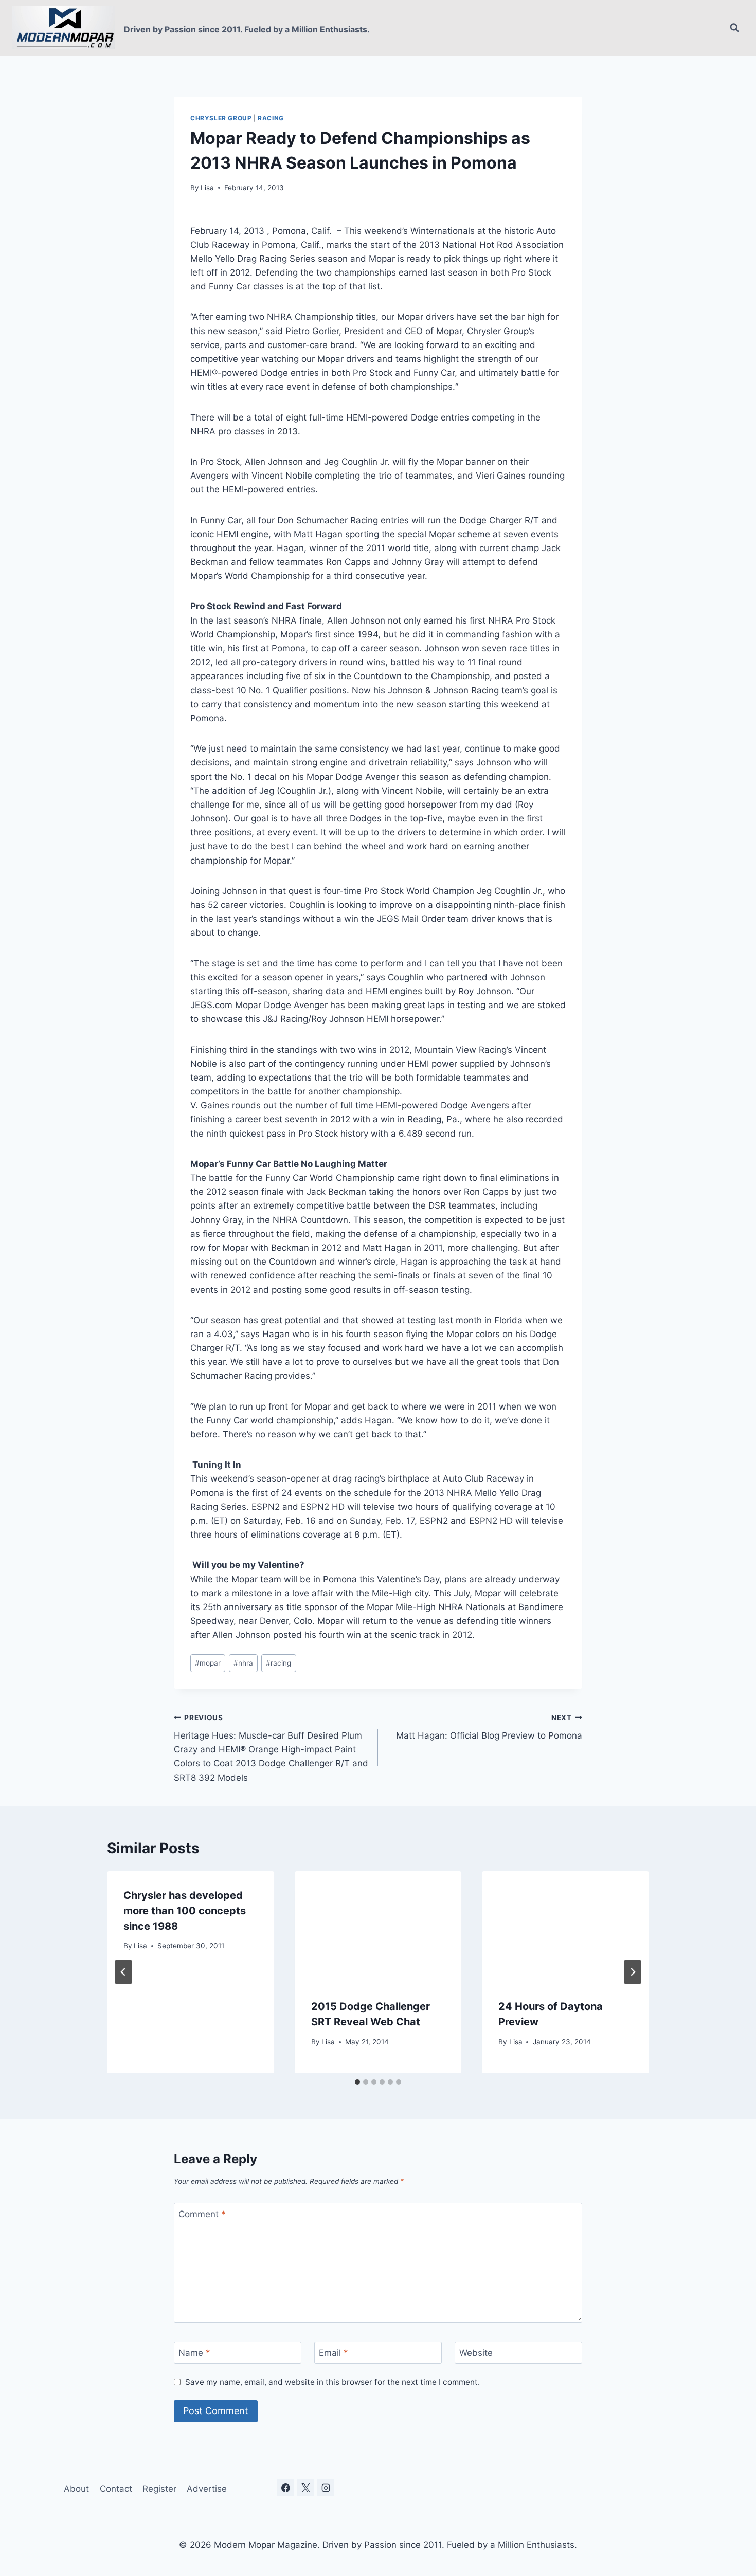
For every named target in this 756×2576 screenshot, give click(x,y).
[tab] (357, 2082)
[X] (305, 2488)
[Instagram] (326, 2488)
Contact (116, 2489)
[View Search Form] (734, 28)
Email (334, 2353)
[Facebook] (285, 2488)
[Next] (633, 1972)
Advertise (207, 2489)
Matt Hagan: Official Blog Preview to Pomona (489, 1727)
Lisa (207, 188)
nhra (243, 1663)
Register (159, 2489)
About (76, 2489)
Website (476, 2353)
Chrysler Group (221, 118)
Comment (202, 2214)
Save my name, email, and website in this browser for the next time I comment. (332, 2382)
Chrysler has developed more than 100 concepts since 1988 (185, 1911)
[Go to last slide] (123, 1972)
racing (278, 1663)
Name (194, 2353)
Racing (271, 118)
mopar (208, 1663)
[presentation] (378, 1927)
